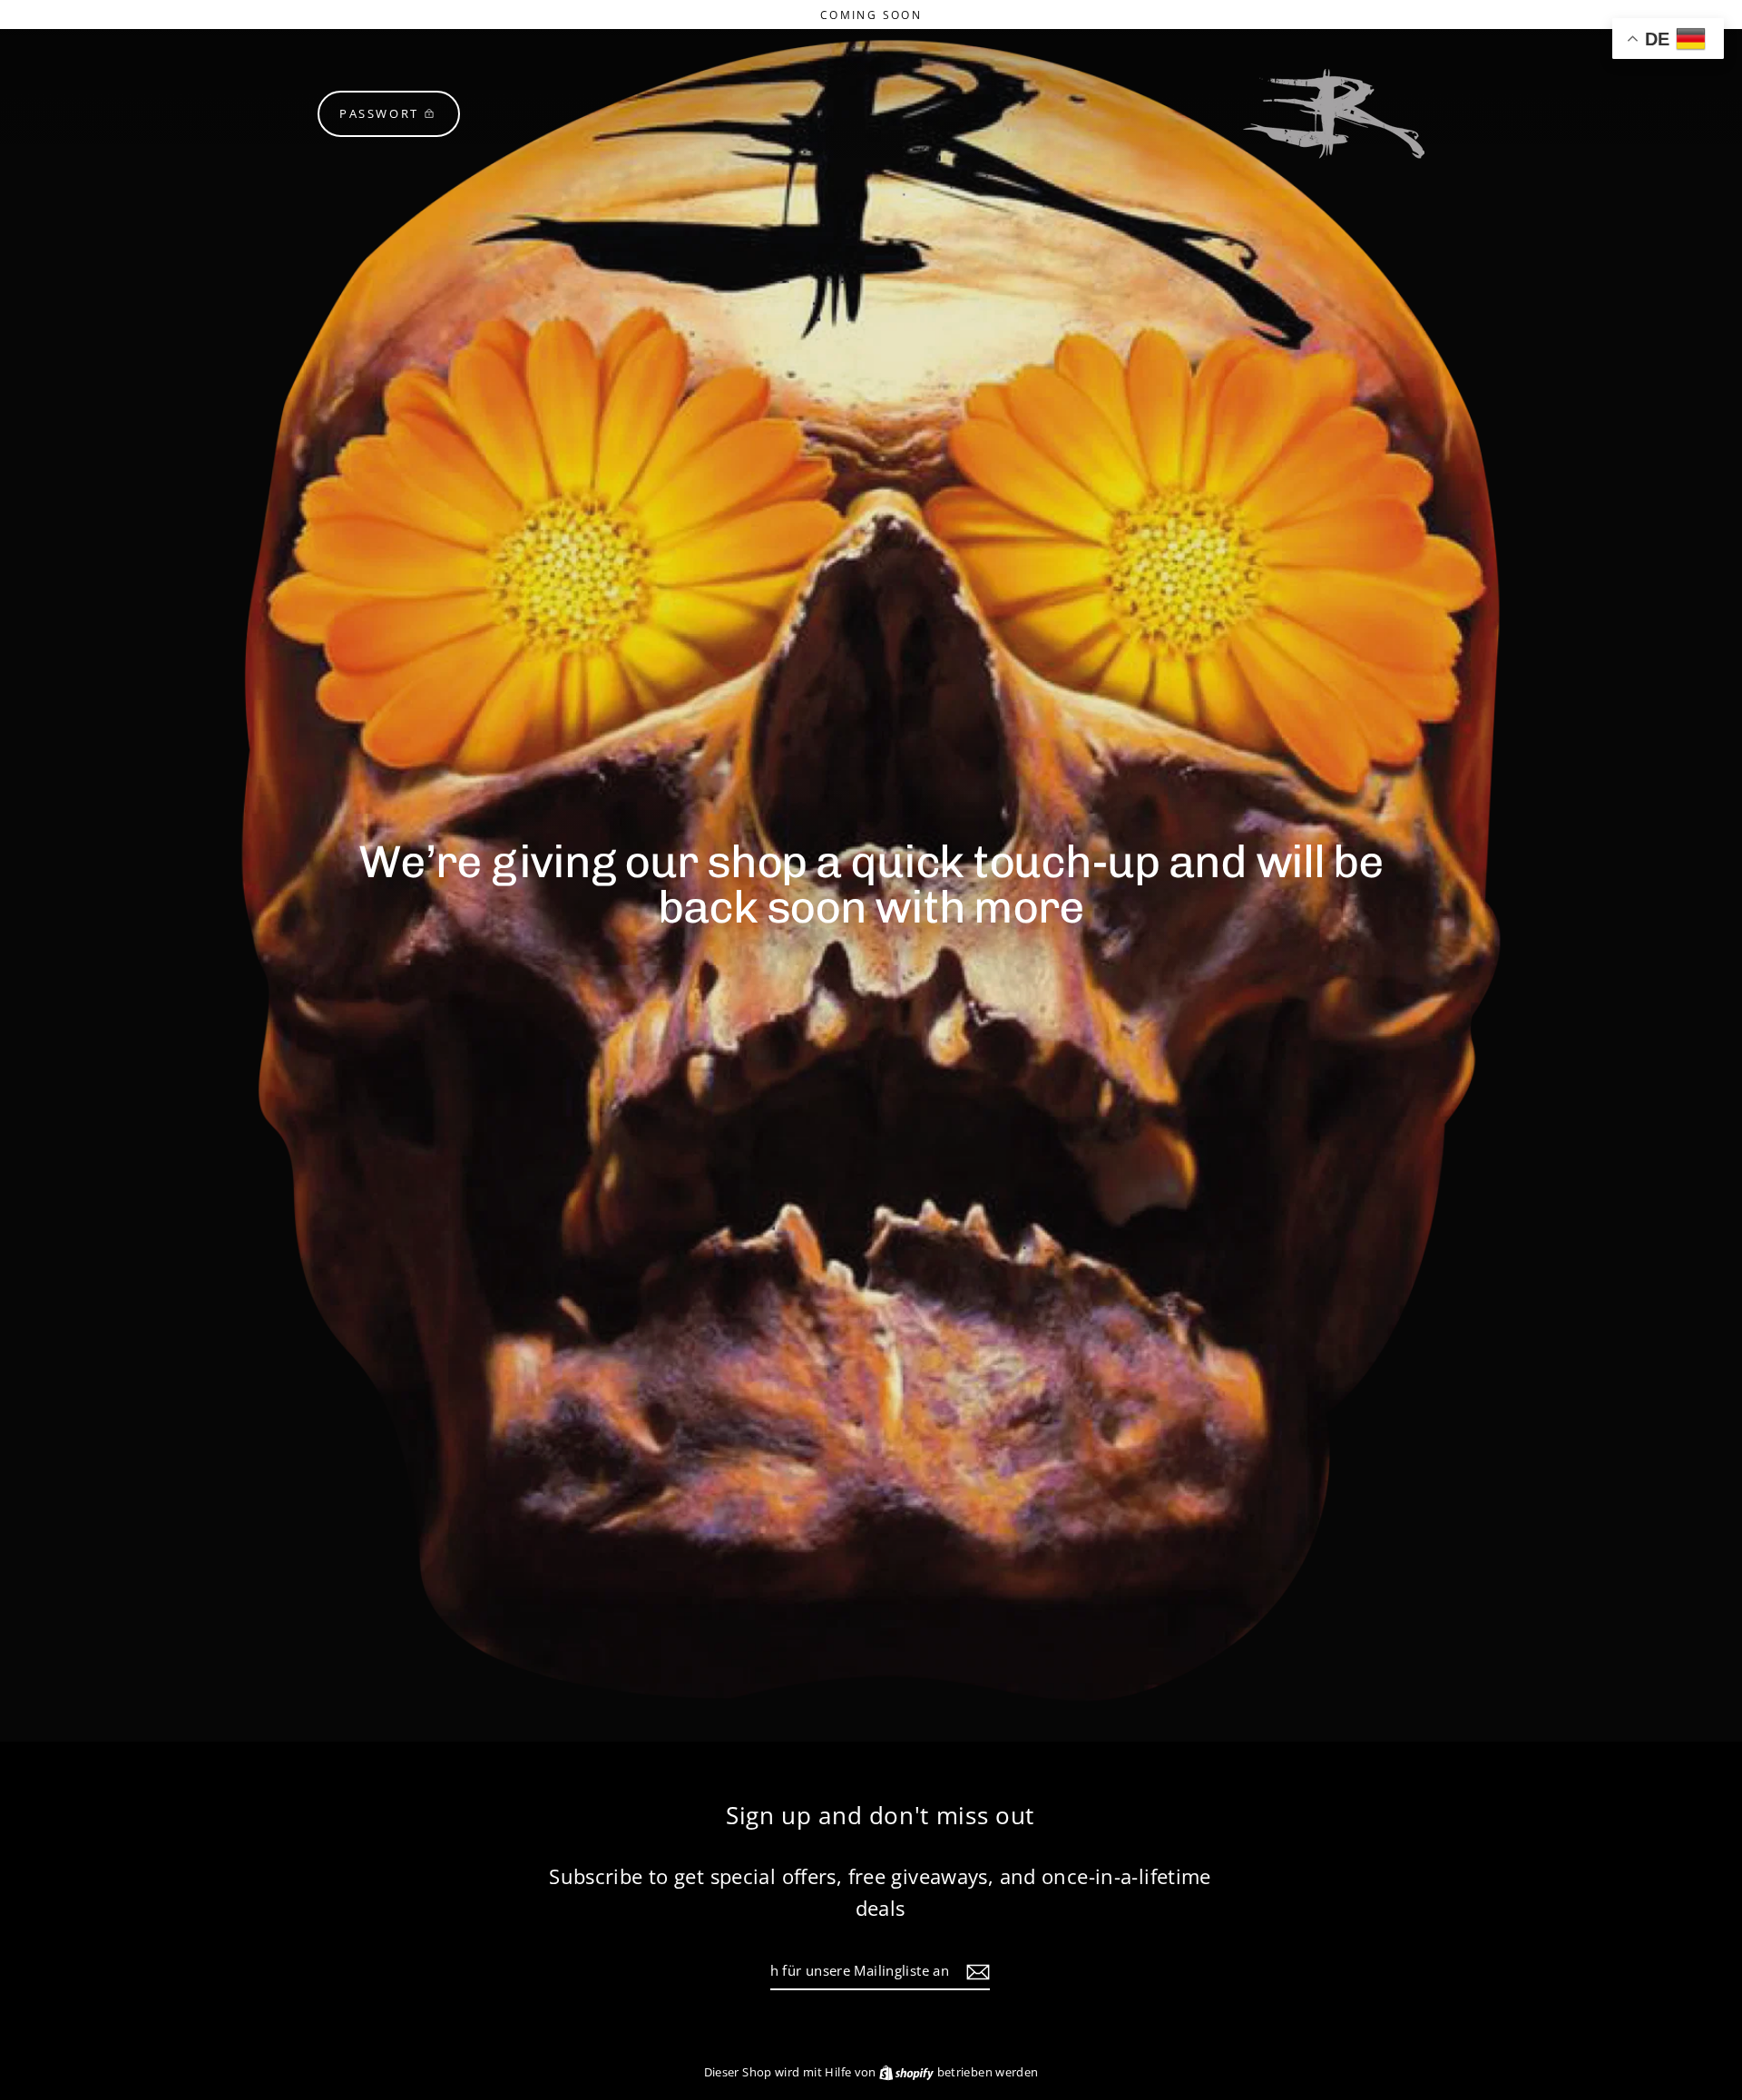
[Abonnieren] (975, 1971)
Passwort (379, 113)
